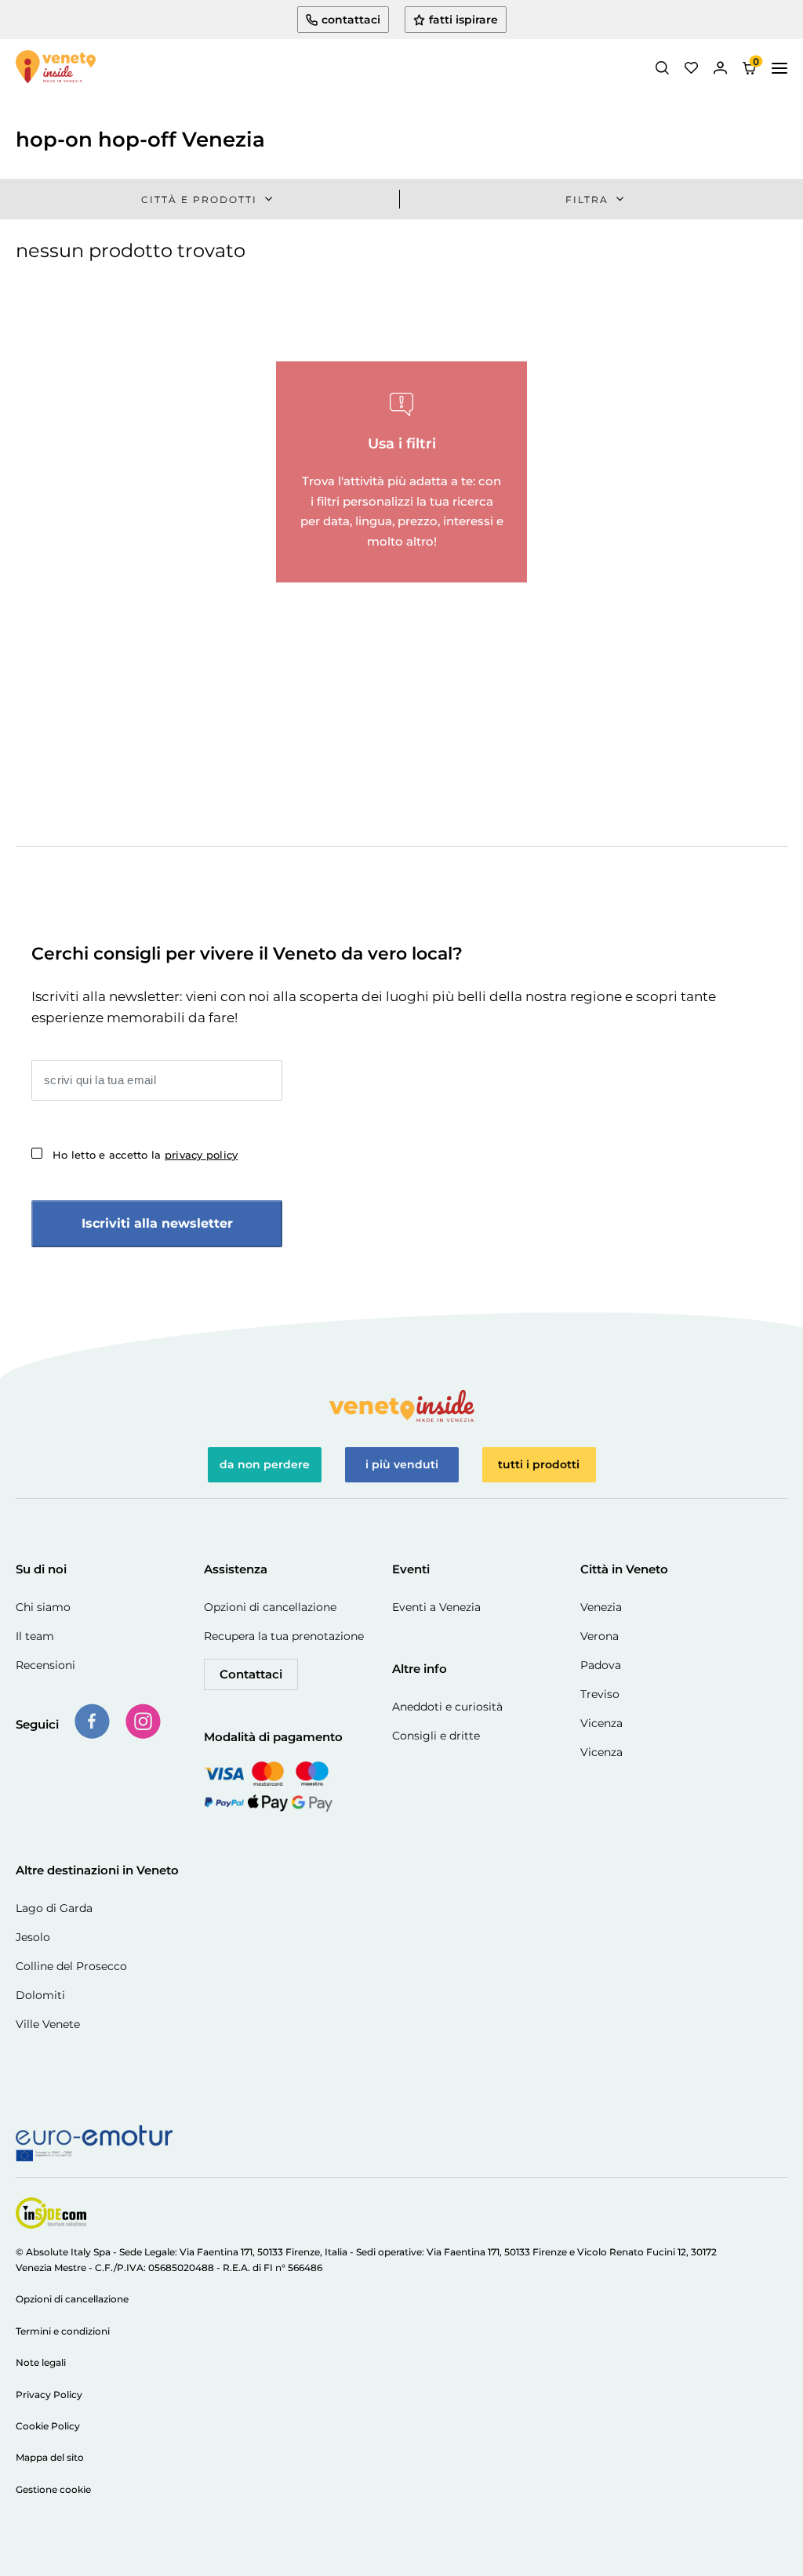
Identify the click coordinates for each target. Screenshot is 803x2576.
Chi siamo (43, 1607)
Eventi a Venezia (436, 1607)
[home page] (56, 68)
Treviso (600, 1694)
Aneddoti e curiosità (447, 1707)
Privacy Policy (49, 2395)
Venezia (601, 1607)
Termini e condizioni (63, 2331)
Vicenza (601, 1723)
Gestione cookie (53, 2489)
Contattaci (251, 1674)
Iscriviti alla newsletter (157, 1223)
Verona (600, 1636)
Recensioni (45, 1665)
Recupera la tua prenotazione (284, 1636)
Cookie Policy (48, 2426)
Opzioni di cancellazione (270, 1607)
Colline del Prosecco (71, 1966)
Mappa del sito (50, 2457)
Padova (601, 1665)
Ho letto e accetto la (145, 1155)
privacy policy (202, 1155)
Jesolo (33, 1937)
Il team (35, 1636)
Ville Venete (48, 2024)
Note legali (41, 2362)
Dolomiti (40, 1995)
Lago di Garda (54, 1908)
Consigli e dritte (436, 1736)
